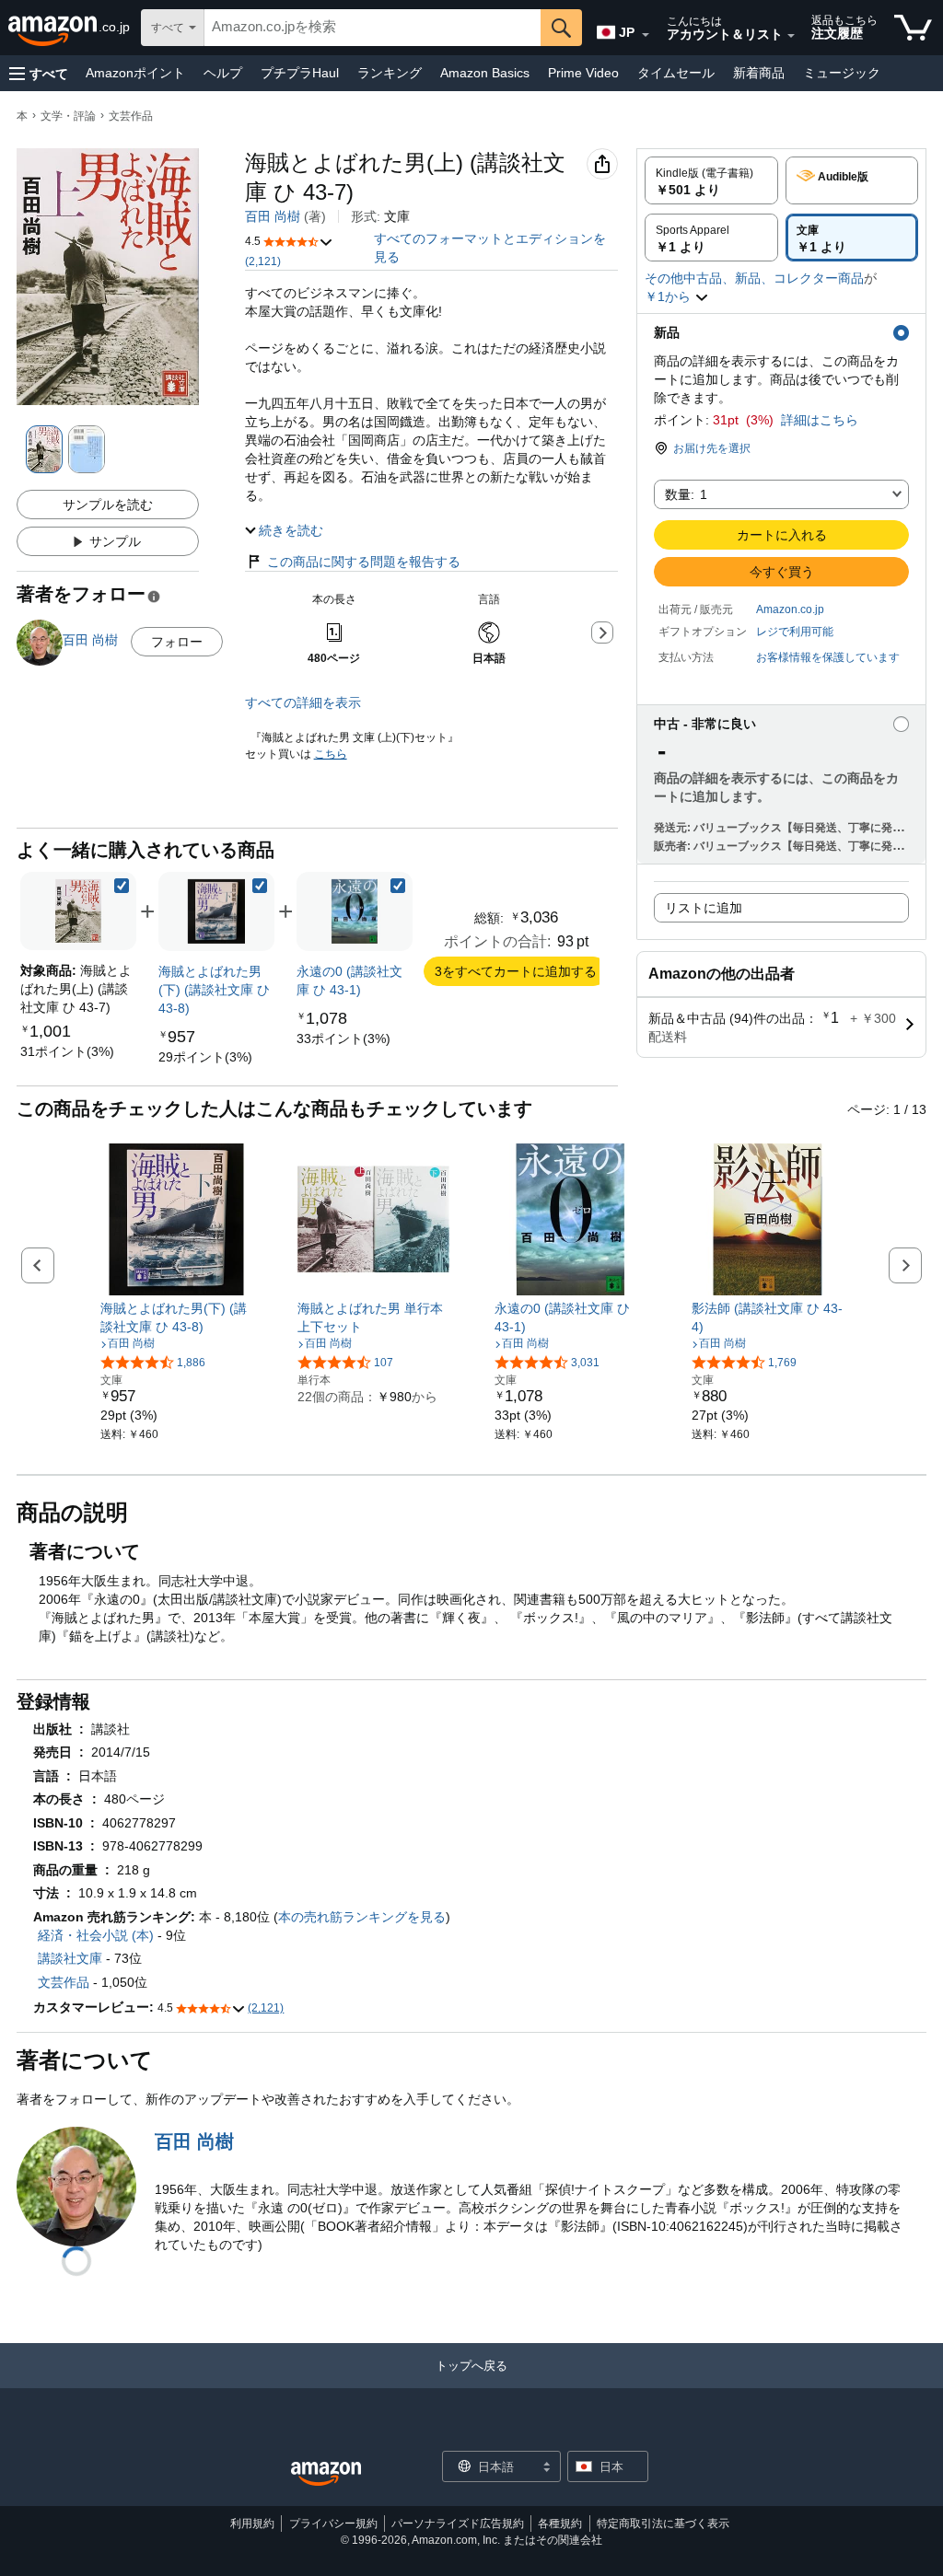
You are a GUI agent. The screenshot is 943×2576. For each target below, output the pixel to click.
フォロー (177, 642)
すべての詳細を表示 (303, 702)
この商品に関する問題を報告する (364, 562)
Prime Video (583, 73)
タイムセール (676, 73)
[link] (67, 1051)
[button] (39, 73)
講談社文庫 (70, 1958)
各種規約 (560, 2524)
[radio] (711, 180)
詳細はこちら (820, 420)
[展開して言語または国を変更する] (646, 35)
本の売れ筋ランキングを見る (362, 1917)
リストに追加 (704, 908)
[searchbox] (373, 28)
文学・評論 (68, 116)
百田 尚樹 (273, 216)
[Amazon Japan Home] (326, 2474)
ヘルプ (223, 73)
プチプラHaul (300, 73)
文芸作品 (131, 116)
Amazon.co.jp (790, 609)
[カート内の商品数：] (913, 28)
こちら (331, 754)
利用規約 (252, 2524)
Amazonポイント (135, 73)
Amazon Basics (485, 73)
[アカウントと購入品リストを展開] (791, 36)
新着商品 (759, 73)
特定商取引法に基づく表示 (663, 2524)
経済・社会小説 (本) (96, 1935)
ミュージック (842, 73)
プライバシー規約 (333, 2524)
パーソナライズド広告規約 (458, 2524)
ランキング (390, 73)
